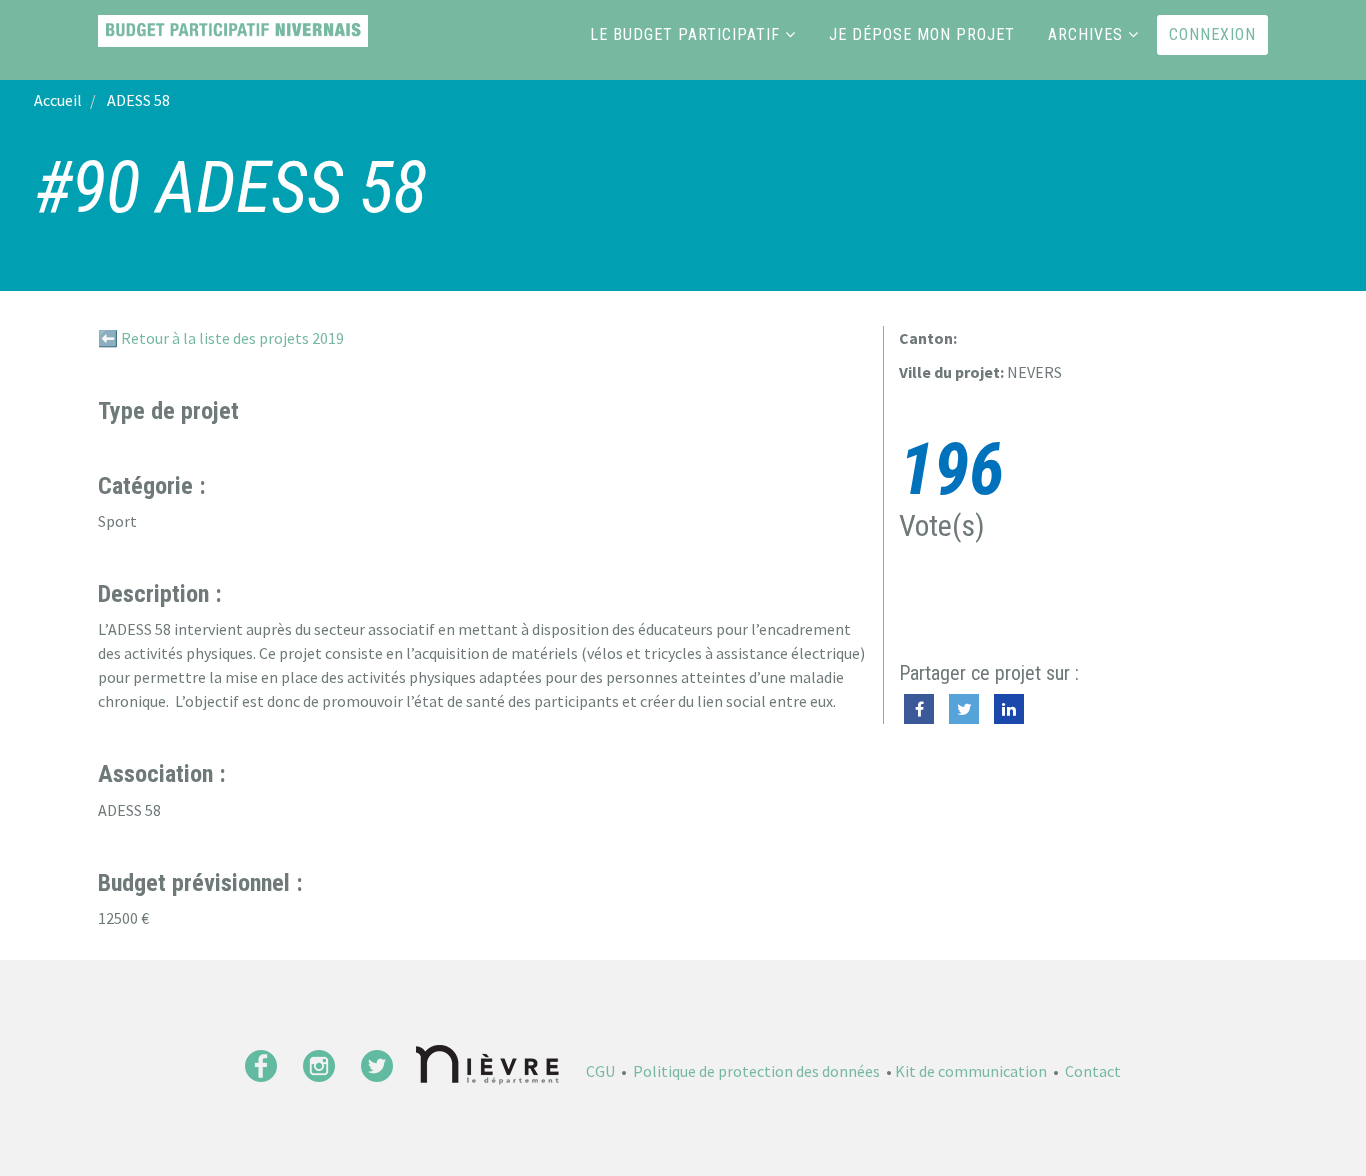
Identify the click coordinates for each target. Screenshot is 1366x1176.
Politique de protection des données (756, 1071)
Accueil (58, 100)
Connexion (1212, 34)
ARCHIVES (1085, 34)
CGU (600, 1071)
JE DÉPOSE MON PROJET (922, 34)
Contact (1093, 1071)
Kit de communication (971, 1071)
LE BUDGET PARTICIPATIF (685, 34)
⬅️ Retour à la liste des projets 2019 (221, 338)
